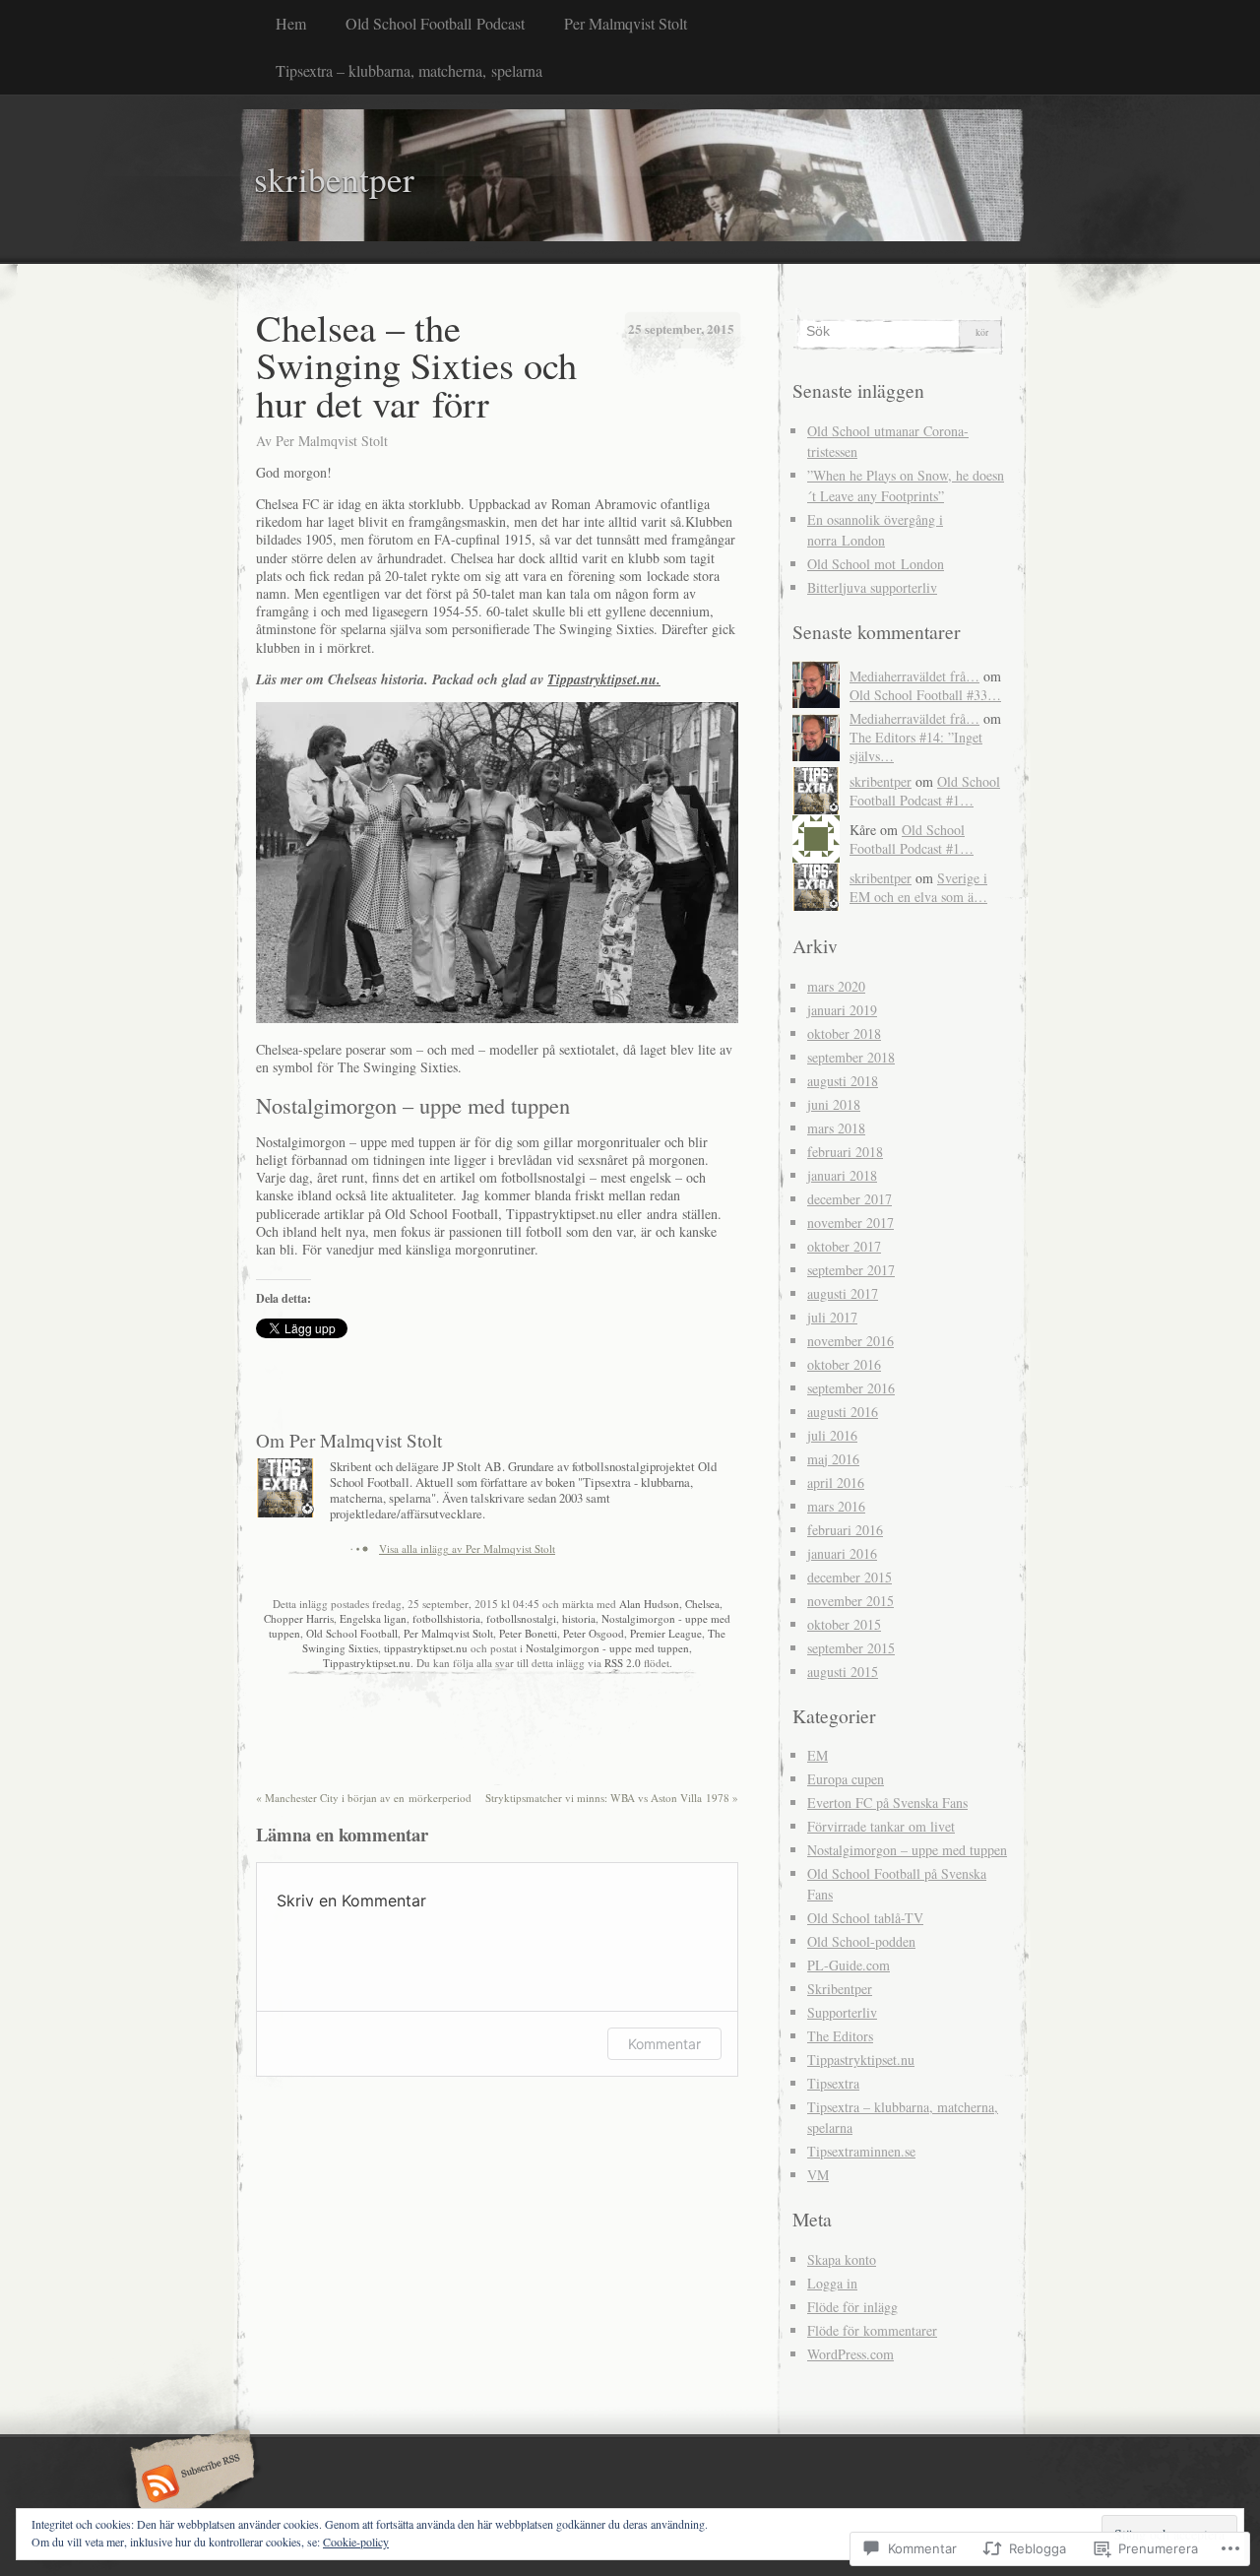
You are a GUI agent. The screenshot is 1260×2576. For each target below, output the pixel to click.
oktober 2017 (844, 1246)
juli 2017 (832, 1317)
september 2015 (851, 1648)
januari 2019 (842, 1010)
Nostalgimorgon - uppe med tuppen (607, 1648)
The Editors (840, 2036)
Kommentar (664, 2044)
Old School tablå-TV (865, 1918)
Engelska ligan (373, 1618)
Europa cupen (846, 1779)
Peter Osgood (594, 1633)
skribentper (881, 781)
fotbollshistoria (446, 1618)
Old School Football (352, 1633)
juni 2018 (834, 1104)
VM (818, 2175)
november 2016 (850, 1341)
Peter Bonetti (528, 1633)
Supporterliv (842, 2012)
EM (818, 1755)
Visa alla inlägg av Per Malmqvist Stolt (467, 1548)
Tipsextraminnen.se (861, 2151)
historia (579, 1618)
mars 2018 (836, 1128)
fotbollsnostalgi (521, 1618)
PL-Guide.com (849, 1965)
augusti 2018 (843, 1081)
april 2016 (836, 1482)
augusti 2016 (843, 1412)
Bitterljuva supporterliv (872, 587)
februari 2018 (845, 1152)
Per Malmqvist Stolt (626, 23)
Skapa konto (842, 2259)
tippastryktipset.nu (426, 1648)
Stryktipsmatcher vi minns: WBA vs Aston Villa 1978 (612, 1798)
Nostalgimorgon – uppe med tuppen (907, 1850)
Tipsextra (833, 2083)
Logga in (832, 2283)
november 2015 (850, 1601)
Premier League (666, 1633)
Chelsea (702, 1604)
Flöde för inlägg (852, 2307)
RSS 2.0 (623, 1663)
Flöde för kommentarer (872, 2330)
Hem (291, 23)
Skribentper (840, 1989)
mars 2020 (836, 986)
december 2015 (850, 1577)
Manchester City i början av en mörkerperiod (364, 1798)
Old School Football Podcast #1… (925, 791)
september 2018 (851, 1057)
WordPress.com (850, 2354)
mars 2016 (836, 1506)
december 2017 (850, 1199)
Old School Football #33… (925, 695)
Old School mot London (876, 564)
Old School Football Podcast (435, 23)
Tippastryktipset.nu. (604, 679)
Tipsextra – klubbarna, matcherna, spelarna (409, 70)
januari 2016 (842, 1553)
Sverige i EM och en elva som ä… (918, 887)
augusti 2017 (843, 1293)
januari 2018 (842, 1175)
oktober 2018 (844, 1033)
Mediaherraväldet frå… (914, 676)
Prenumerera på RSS (189, 2485)
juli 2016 (832, 1435)
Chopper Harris (299, 1618)
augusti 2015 (843, 1672)
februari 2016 (845, 1530)
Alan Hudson (649, 1604)
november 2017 (850, 1223)
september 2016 (851, 1388)
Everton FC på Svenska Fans (887, 1803)
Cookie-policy (356, 2542)
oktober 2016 (844, 1364)
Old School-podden (861, 1941)
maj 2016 (833, 1459)
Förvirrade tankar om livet (881, 1826)
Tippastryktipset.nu (367, 1663)
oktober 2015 (844, 1624)
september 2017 (851, 1270)
